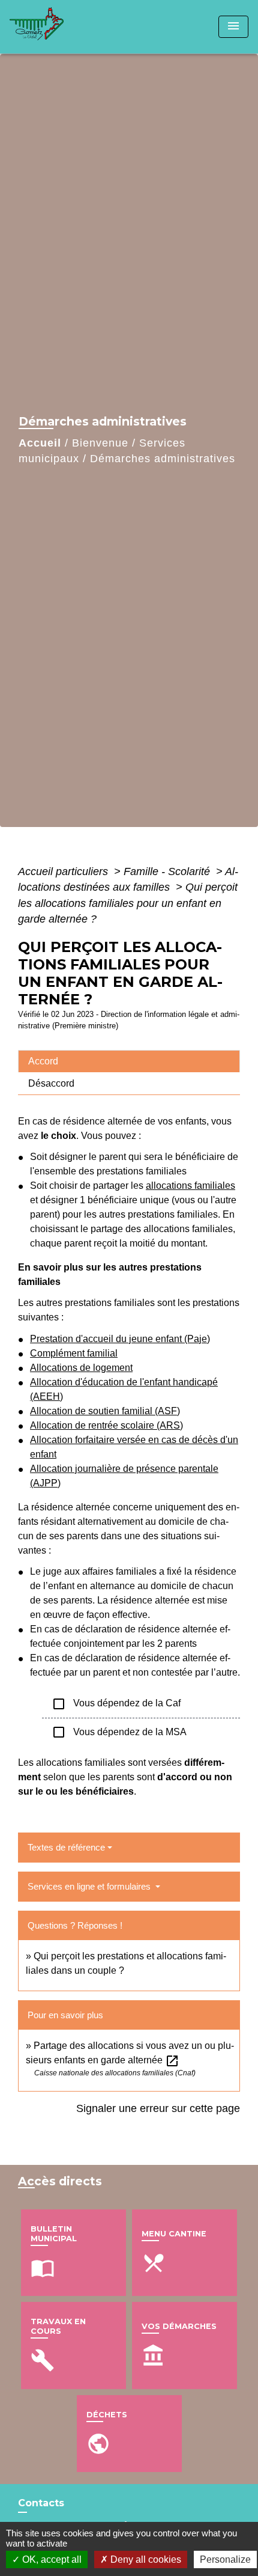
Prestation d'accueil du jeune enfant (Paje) (120, 1339)
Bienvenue (100, 443)
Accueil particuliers (64, 871)
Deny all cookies (145, 2559)
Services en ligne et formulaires (90, 1886)
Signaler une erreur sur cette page (158, 2108)
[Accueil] (55, 27)
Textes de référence (66, 1847)
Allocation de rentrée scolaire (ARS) (106, 1425)
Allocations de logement (81, 1368)
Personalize (225, 2559)
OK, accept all (51, 2559)
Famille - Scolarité (168, 871)
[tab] (129, 1061)
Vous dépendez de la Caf (116, 1704)
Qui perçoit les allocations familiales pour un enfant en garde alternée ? (128, 903)
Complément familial (74, 1353)
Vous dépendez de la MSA (119, 1732)
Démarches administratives (163, 459)
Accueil (40, 443)
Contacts (41, 2503)
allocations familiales (190, 1186)
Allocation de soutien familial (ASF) (105, 1411)
